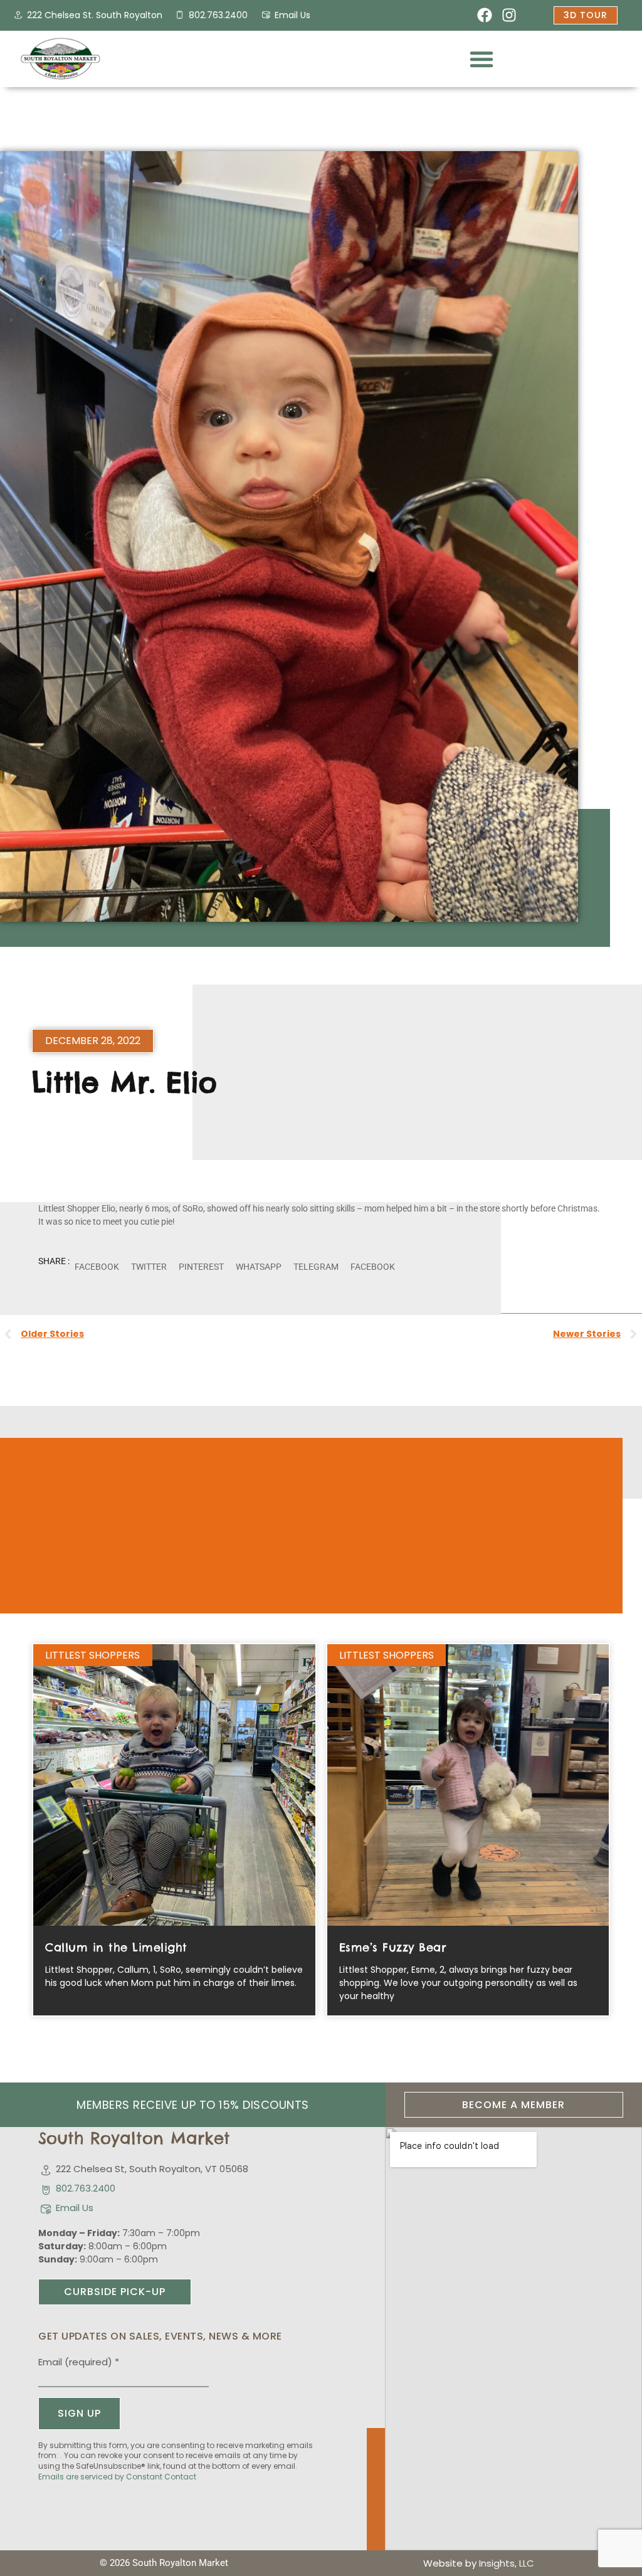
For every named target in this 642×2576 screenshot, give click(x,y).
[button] (481, 59)
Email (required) (79, 2362)
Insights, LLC (507, 2563)
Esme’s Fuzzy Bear (393, 1947)
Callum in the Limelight (116, 1947)
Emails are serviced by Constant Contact (117, 2477)
